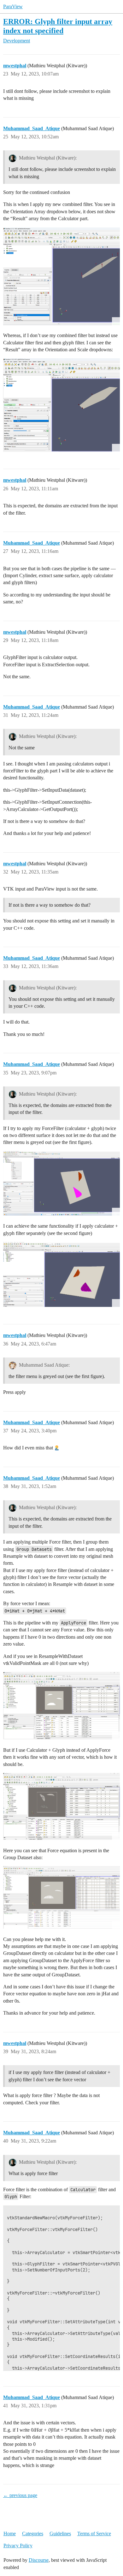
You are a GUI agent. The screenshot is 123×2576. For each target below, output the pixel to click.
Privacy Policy (18, 2546)
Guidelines (60, 2534)
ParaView (13, 6)
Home (10, 2534)
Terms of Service (94, 2534)
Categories (33, 2534)
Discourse (39, 2560)
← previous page (20, 2495)
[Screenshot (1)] (61, 1183)
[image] (61, 276)
